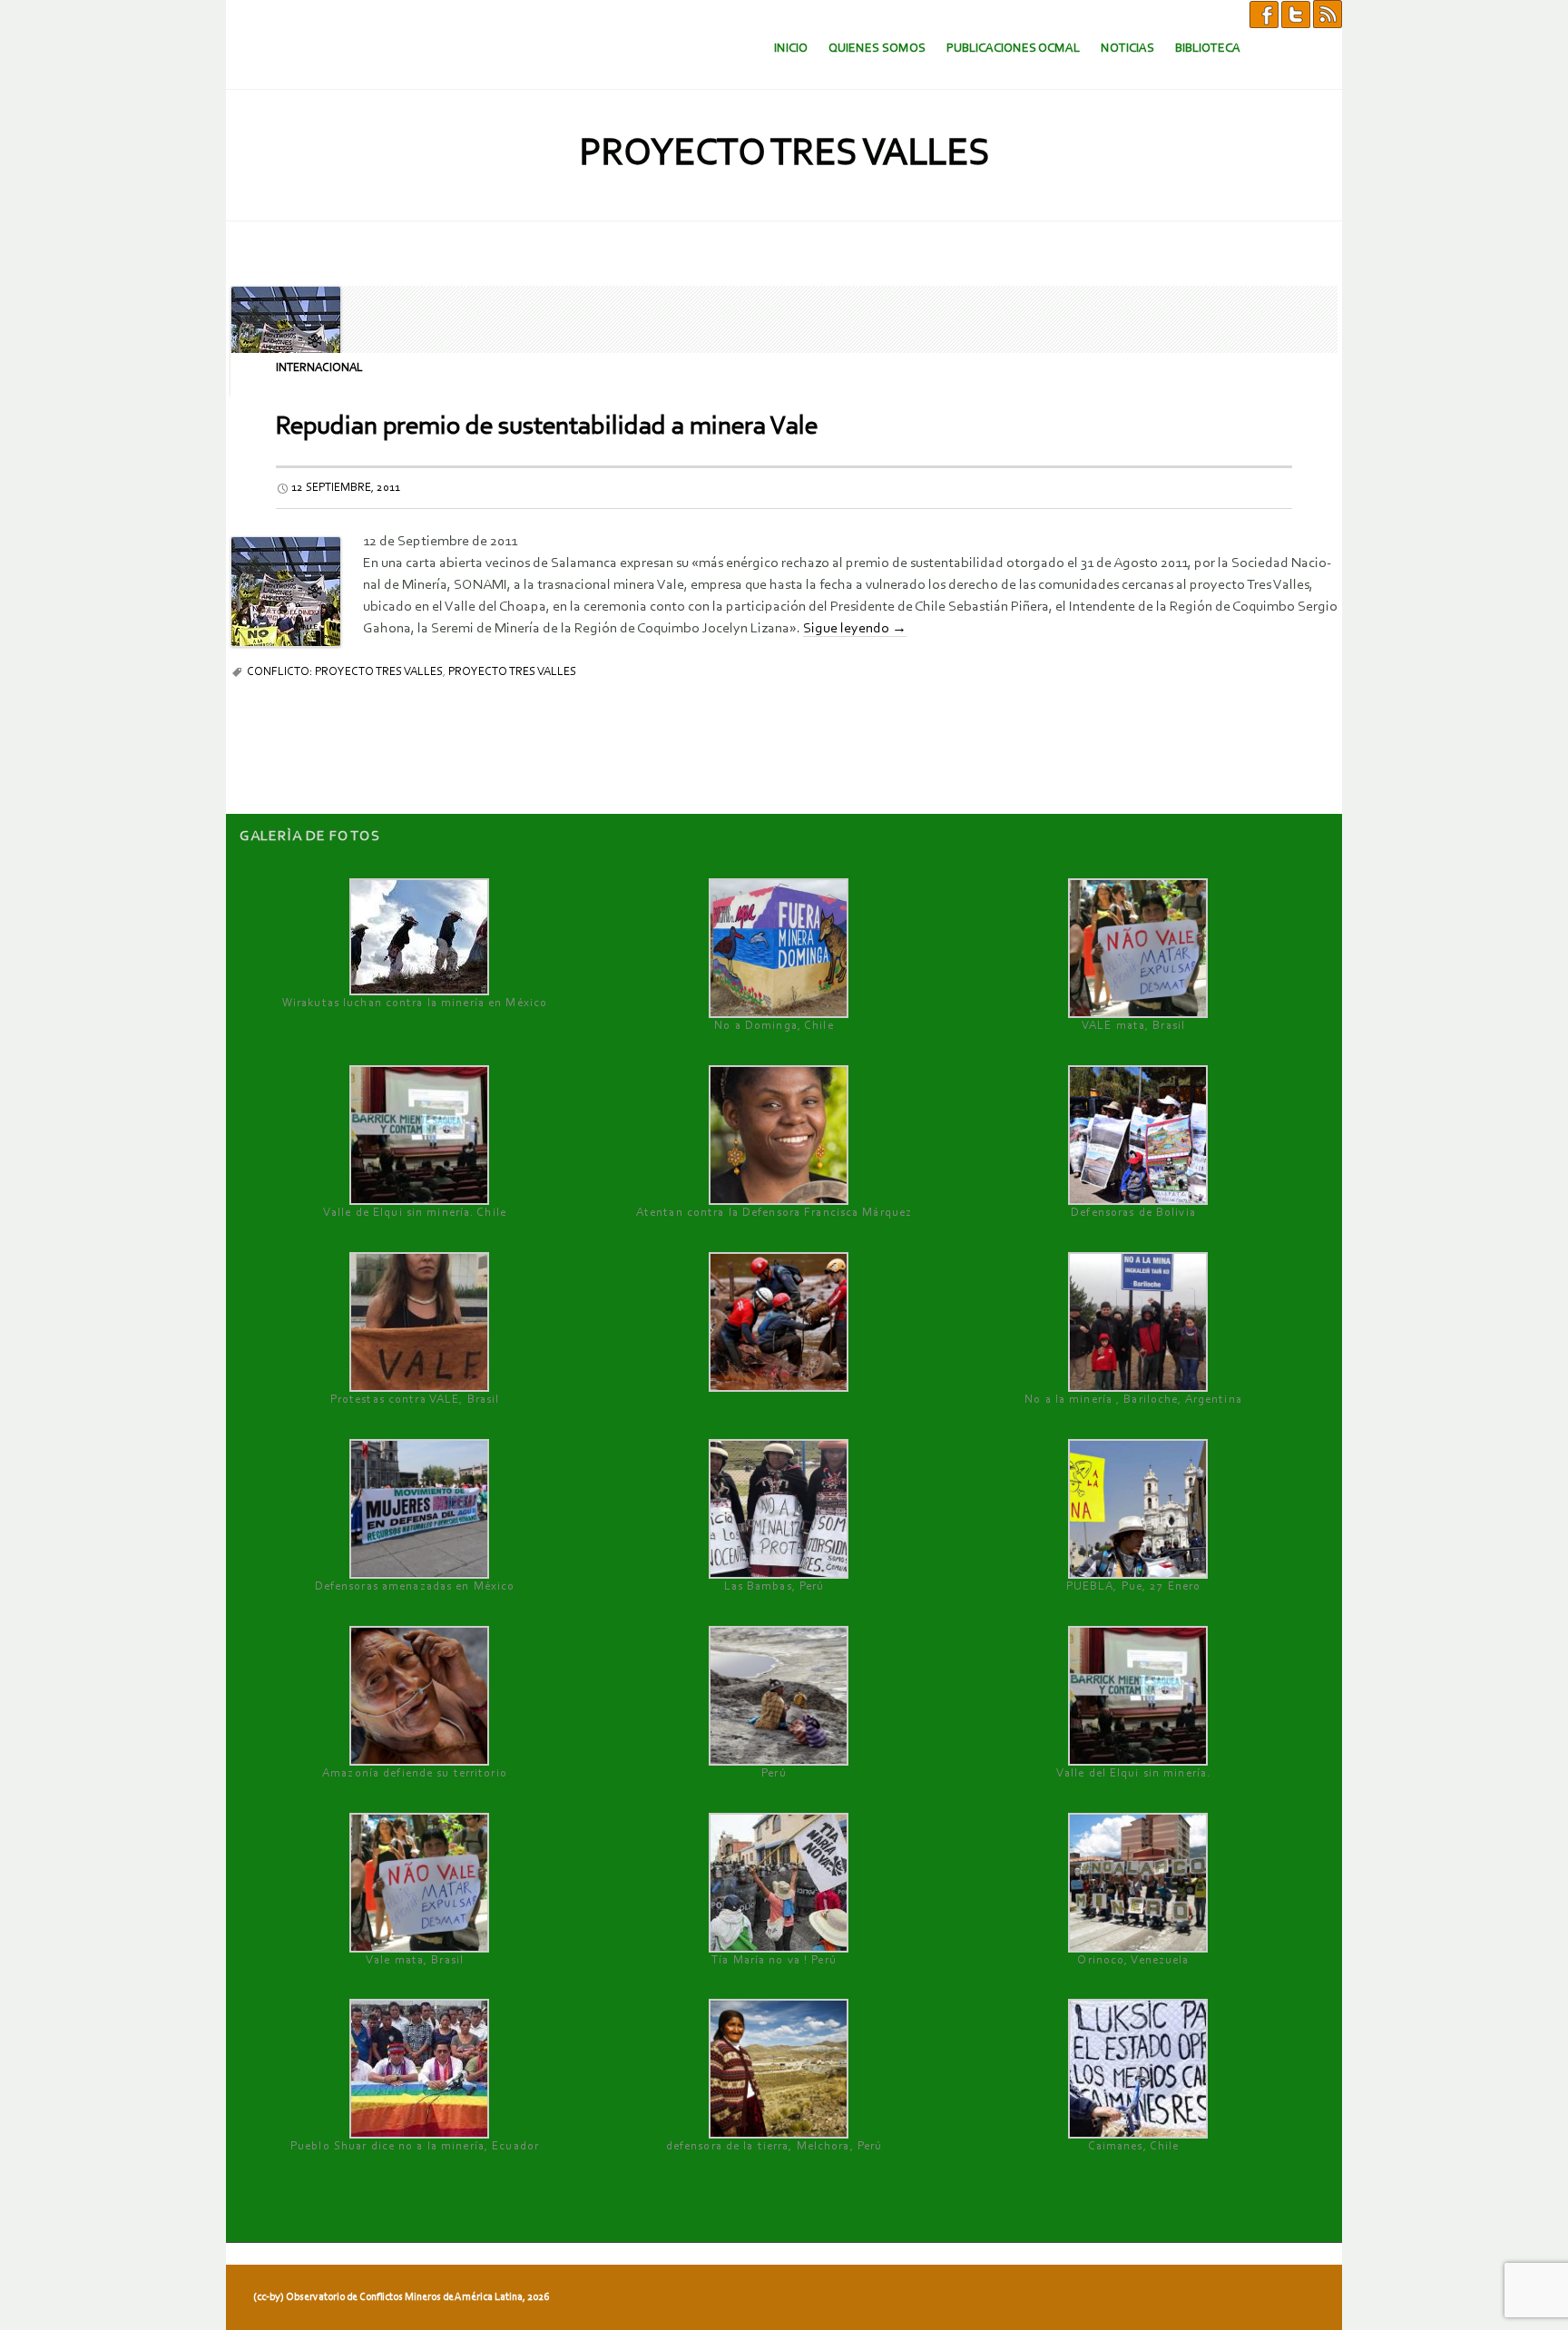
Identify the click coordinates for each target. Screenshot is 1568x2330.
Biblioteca (1208, 49)
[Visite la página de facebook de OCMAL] (1264, 14)
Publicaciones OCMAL (1013, 49)
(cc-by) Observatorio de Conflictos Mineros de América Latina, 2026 (401, 2297)
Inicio (791, 49)
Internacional (319, 368)
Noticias (1127, 49)
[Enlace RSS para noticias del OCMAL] (1328, 14)
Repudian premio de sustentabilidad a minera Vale (547, 427)
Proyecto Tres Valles (512, 672)
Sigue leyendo (855, 629)
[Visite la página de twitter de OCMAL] (1296, 14)
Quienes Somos (877, 49)
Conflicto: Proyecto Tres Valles (345, 672)
